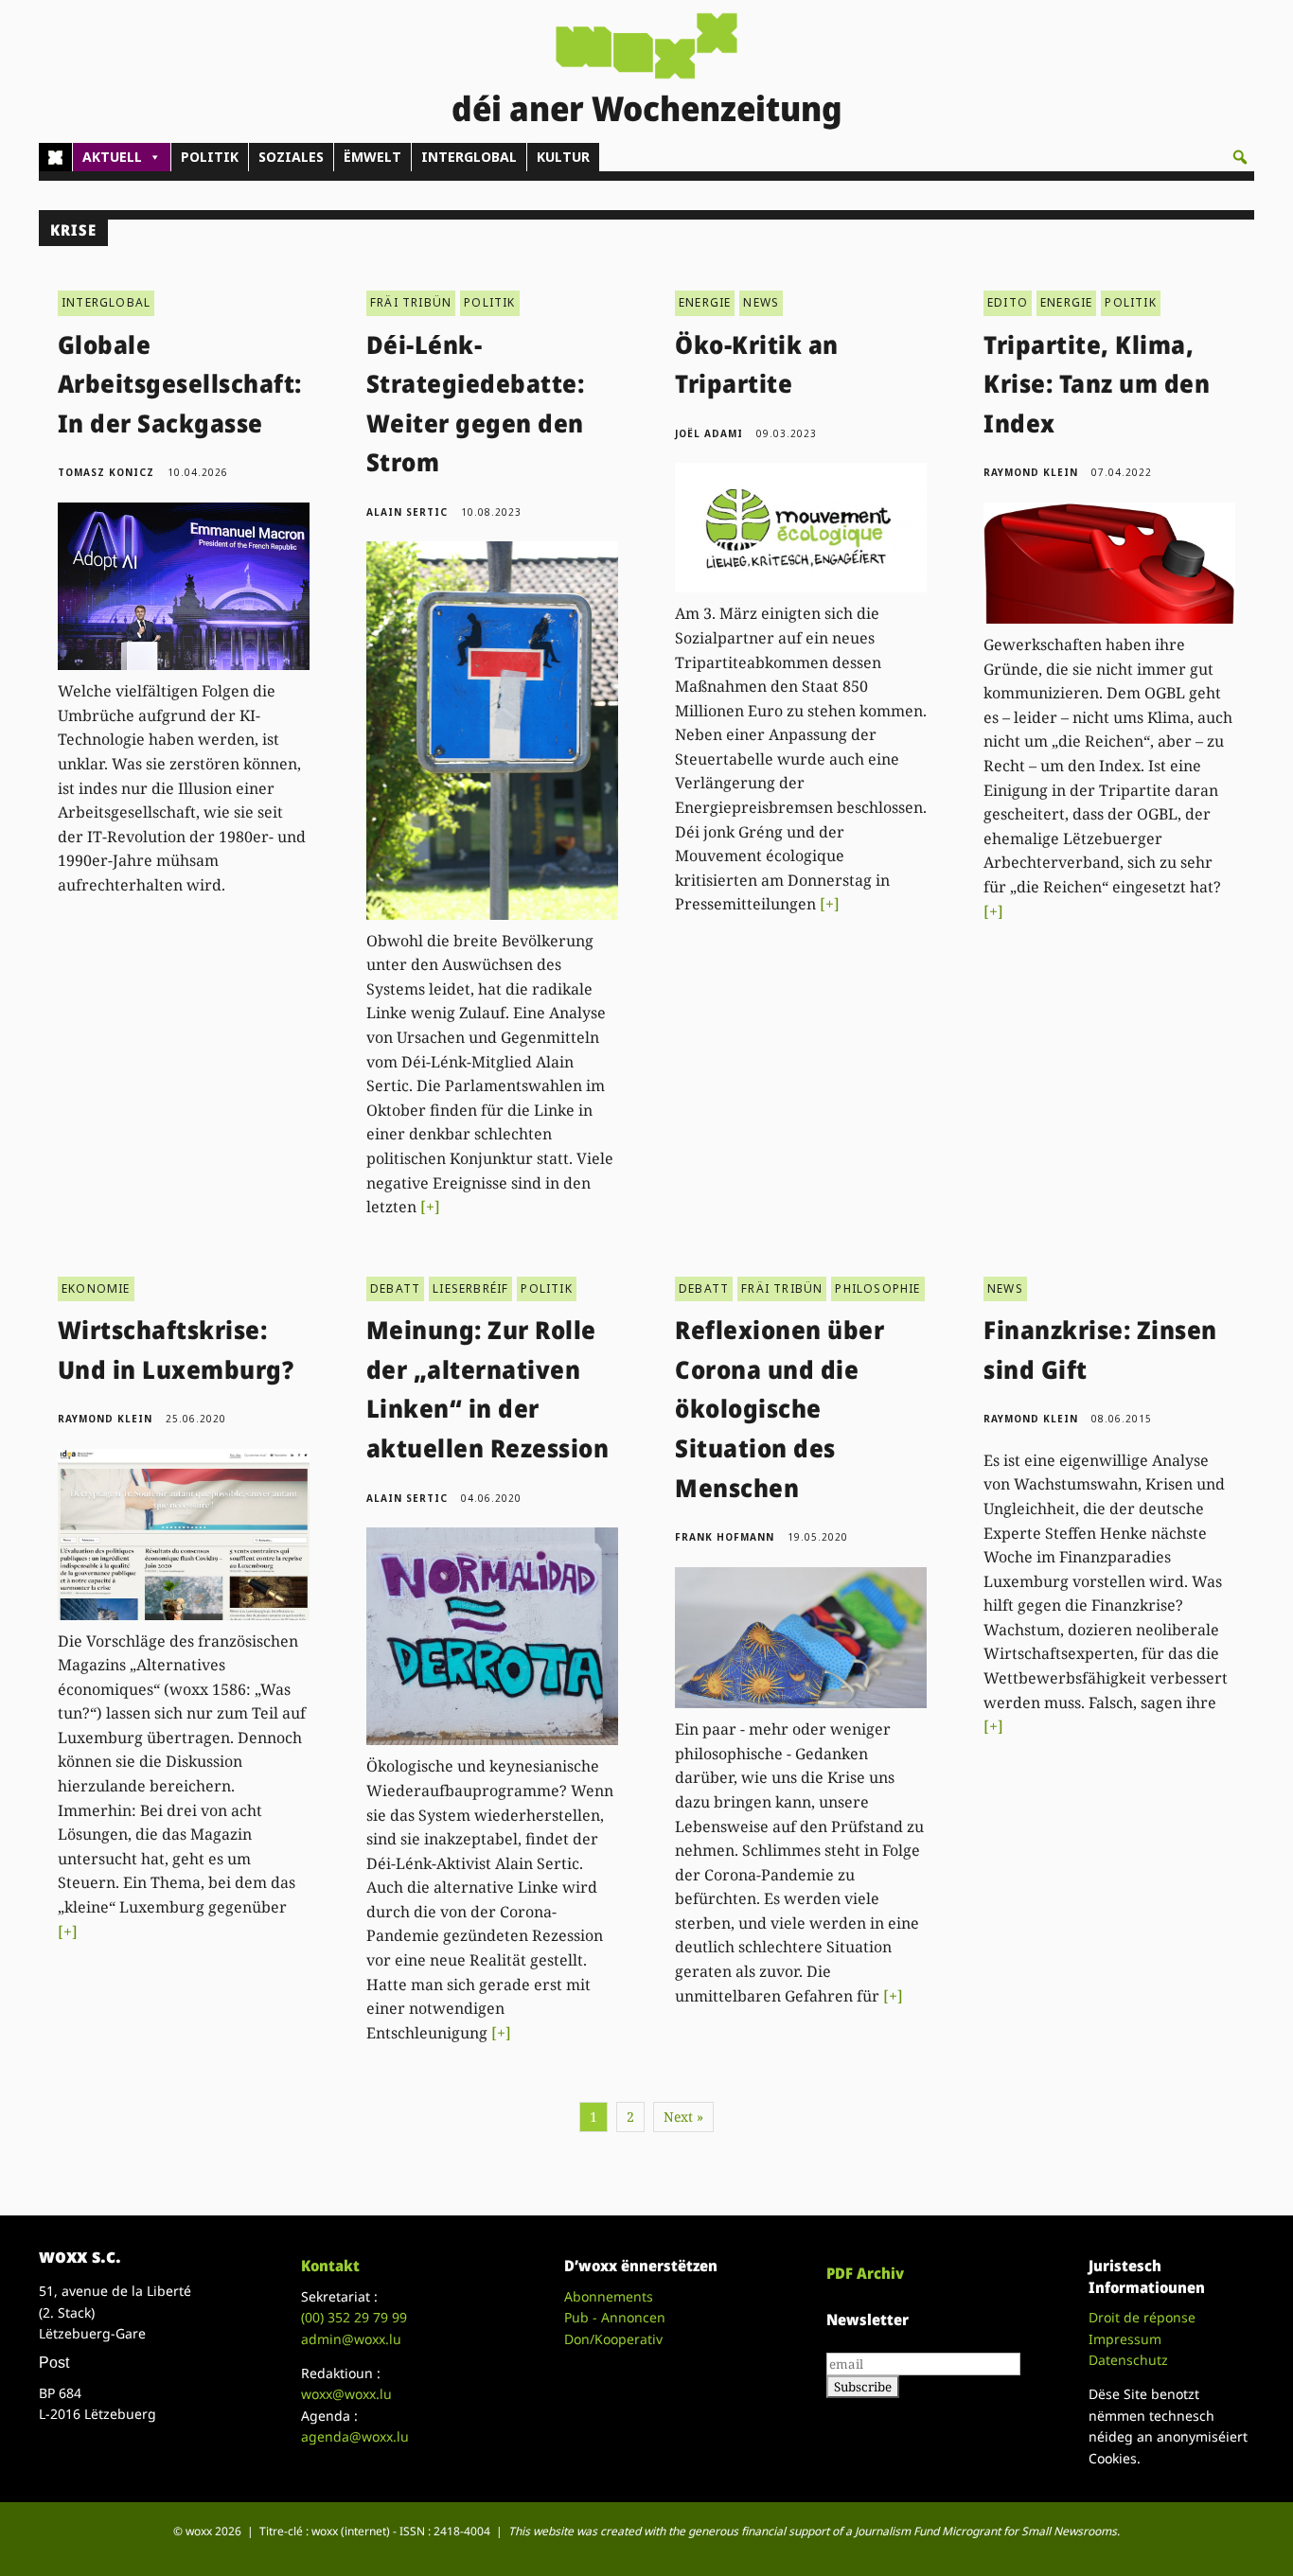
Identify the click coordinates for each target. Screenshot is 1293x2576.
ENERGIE (705, 302)
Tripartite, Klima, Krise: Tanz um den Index (1097, 384)
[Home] (55, 157)
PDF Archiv (865, 2273)
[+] (430, 1207)
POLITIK (210, 157)
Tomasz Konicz (106, 472)
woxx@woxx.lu (346, 2394)
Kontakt (330, 2266)
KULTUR (563, 157)
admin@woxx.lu (351, 2339)
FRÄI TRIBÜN (411, 302)
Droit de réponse (1142, 2317)
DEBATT (395, 1288)
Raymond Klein (1031, 472)
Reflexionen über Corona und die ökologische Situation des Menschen (779, 1408)
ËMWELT (372, 157)
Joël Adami (709, 433)
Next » (683, 2117)
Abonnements (609, 2296)
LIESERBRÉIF (470, 1288)
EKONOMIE (96, 1288)
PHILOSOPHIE (877, 1288)
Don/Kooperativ (613, 2339)
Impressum (1125, 2339)
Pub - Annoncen (615, 2317)
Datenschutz (1128, 2360)
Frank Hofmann (725, 1537)
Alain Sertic (407, 512)
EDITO (1008, 302)
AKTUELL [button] (112, 157)
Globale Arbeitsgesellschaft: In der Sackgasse (180, 384)
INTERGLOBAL (469, 157)
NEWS (761, 302)
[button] (1240, 157)
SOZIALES (291, 157)
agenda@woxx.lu (355, 2436)
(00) (354, 2317)
